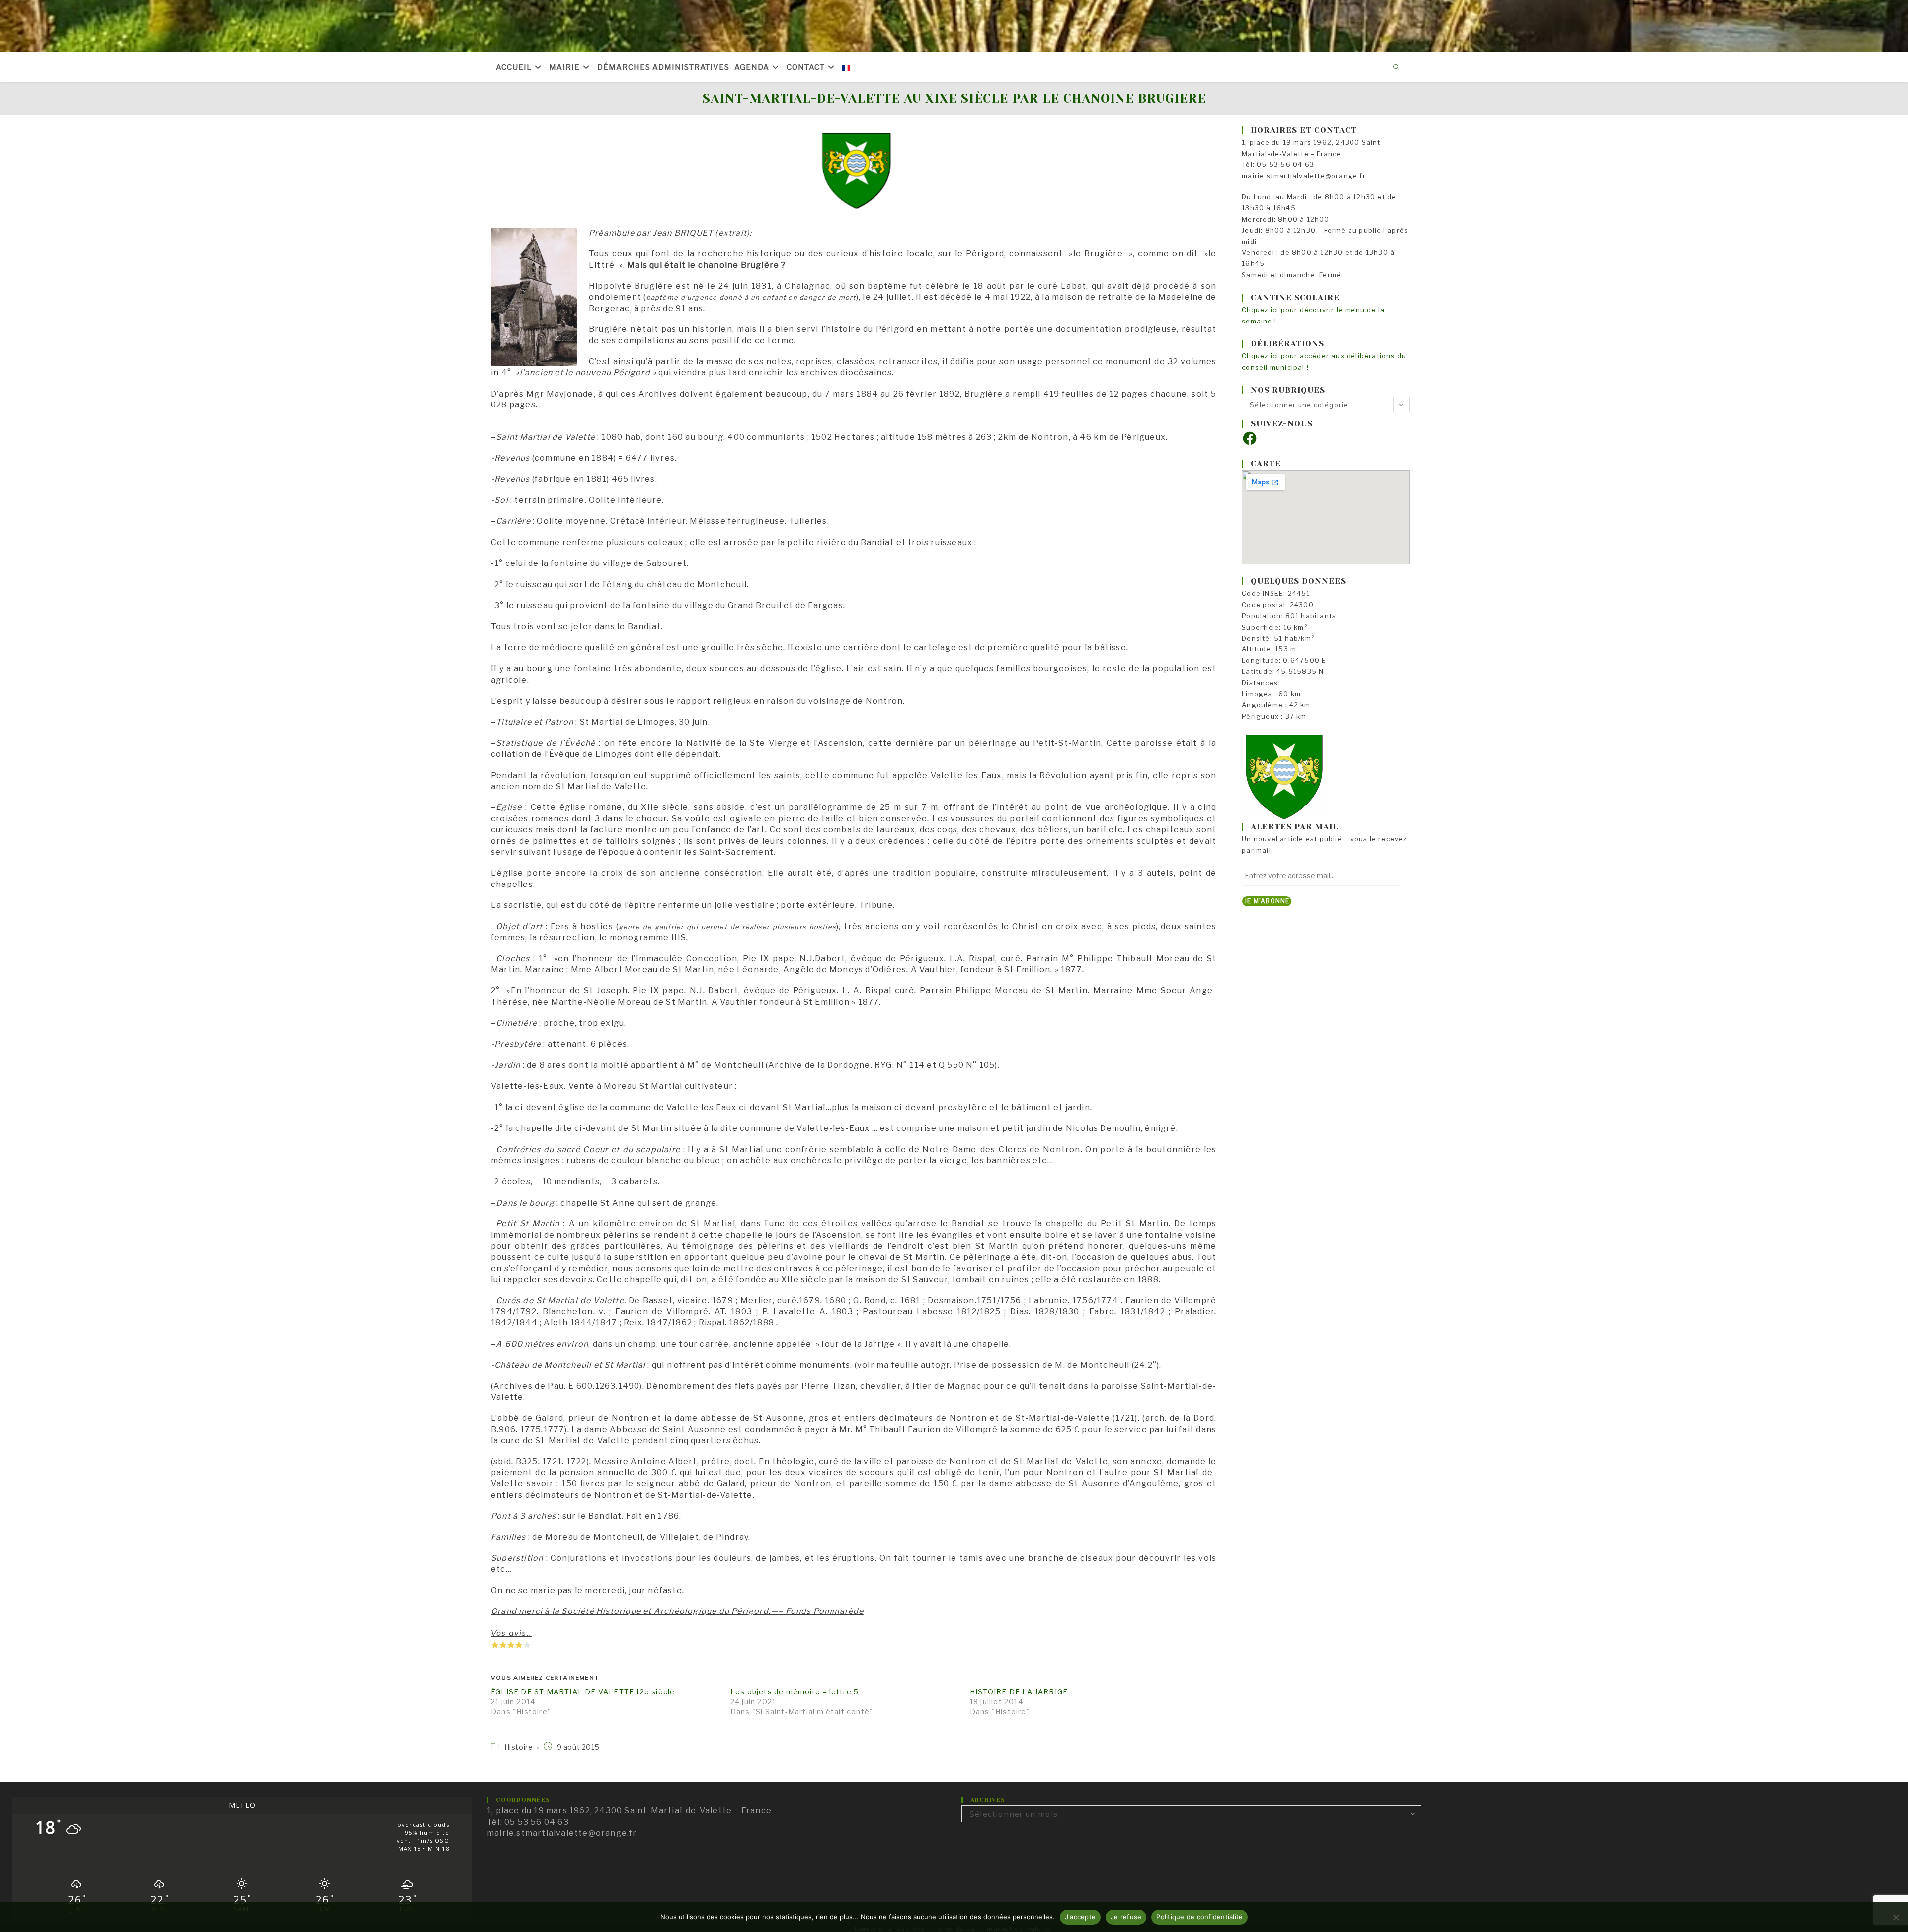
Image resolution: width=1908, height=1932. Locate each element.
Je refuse (1126, 1917)
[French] (846, 67)
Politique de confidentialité (1199, 1917)
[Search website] (1397, 68)
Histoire (519, 1747)
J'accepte (1080, 1917)
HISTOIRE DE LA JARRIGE (1019, 1692)
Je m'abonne (1267, 901)
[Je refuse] (1896, 1917)
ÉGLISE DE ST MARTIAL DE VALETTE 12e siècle (583, 1692)
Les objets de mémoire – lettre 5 (795, 1692)
